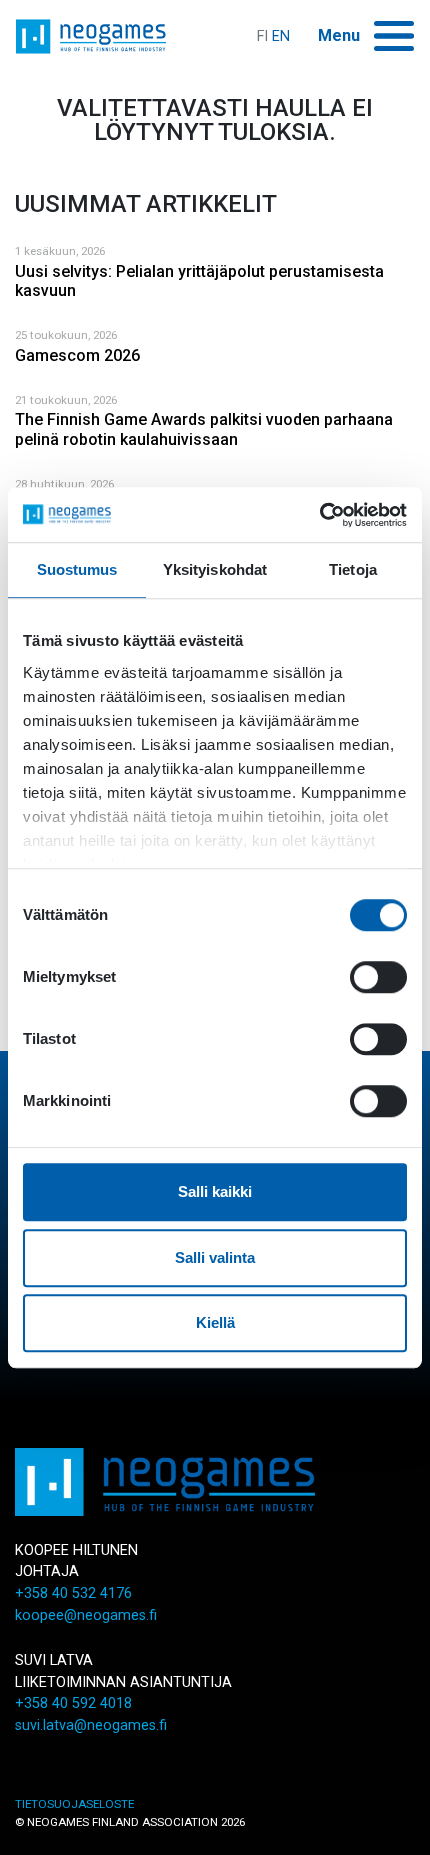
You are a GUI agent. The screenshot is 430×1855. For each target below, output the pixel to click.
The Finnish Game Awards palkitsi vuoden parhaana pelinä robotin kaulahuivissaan (204, 429)
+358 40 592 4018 (73, 1703)
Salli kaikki (215, 1191)
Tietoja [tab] (353, 569)
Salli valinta (215, 1257)
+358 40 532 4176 (73, 1593)
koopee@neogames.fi (86, 1615)
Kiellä (215, 1322)
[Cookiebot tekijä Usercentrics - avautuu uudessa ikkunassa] (319, 515)
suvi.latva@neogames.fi (91, 1725)
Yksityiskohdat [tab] (215, 569)
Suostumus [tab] (77, 569)
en (281, 36)
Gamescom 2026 (77, 355)
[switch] (378, 977)
